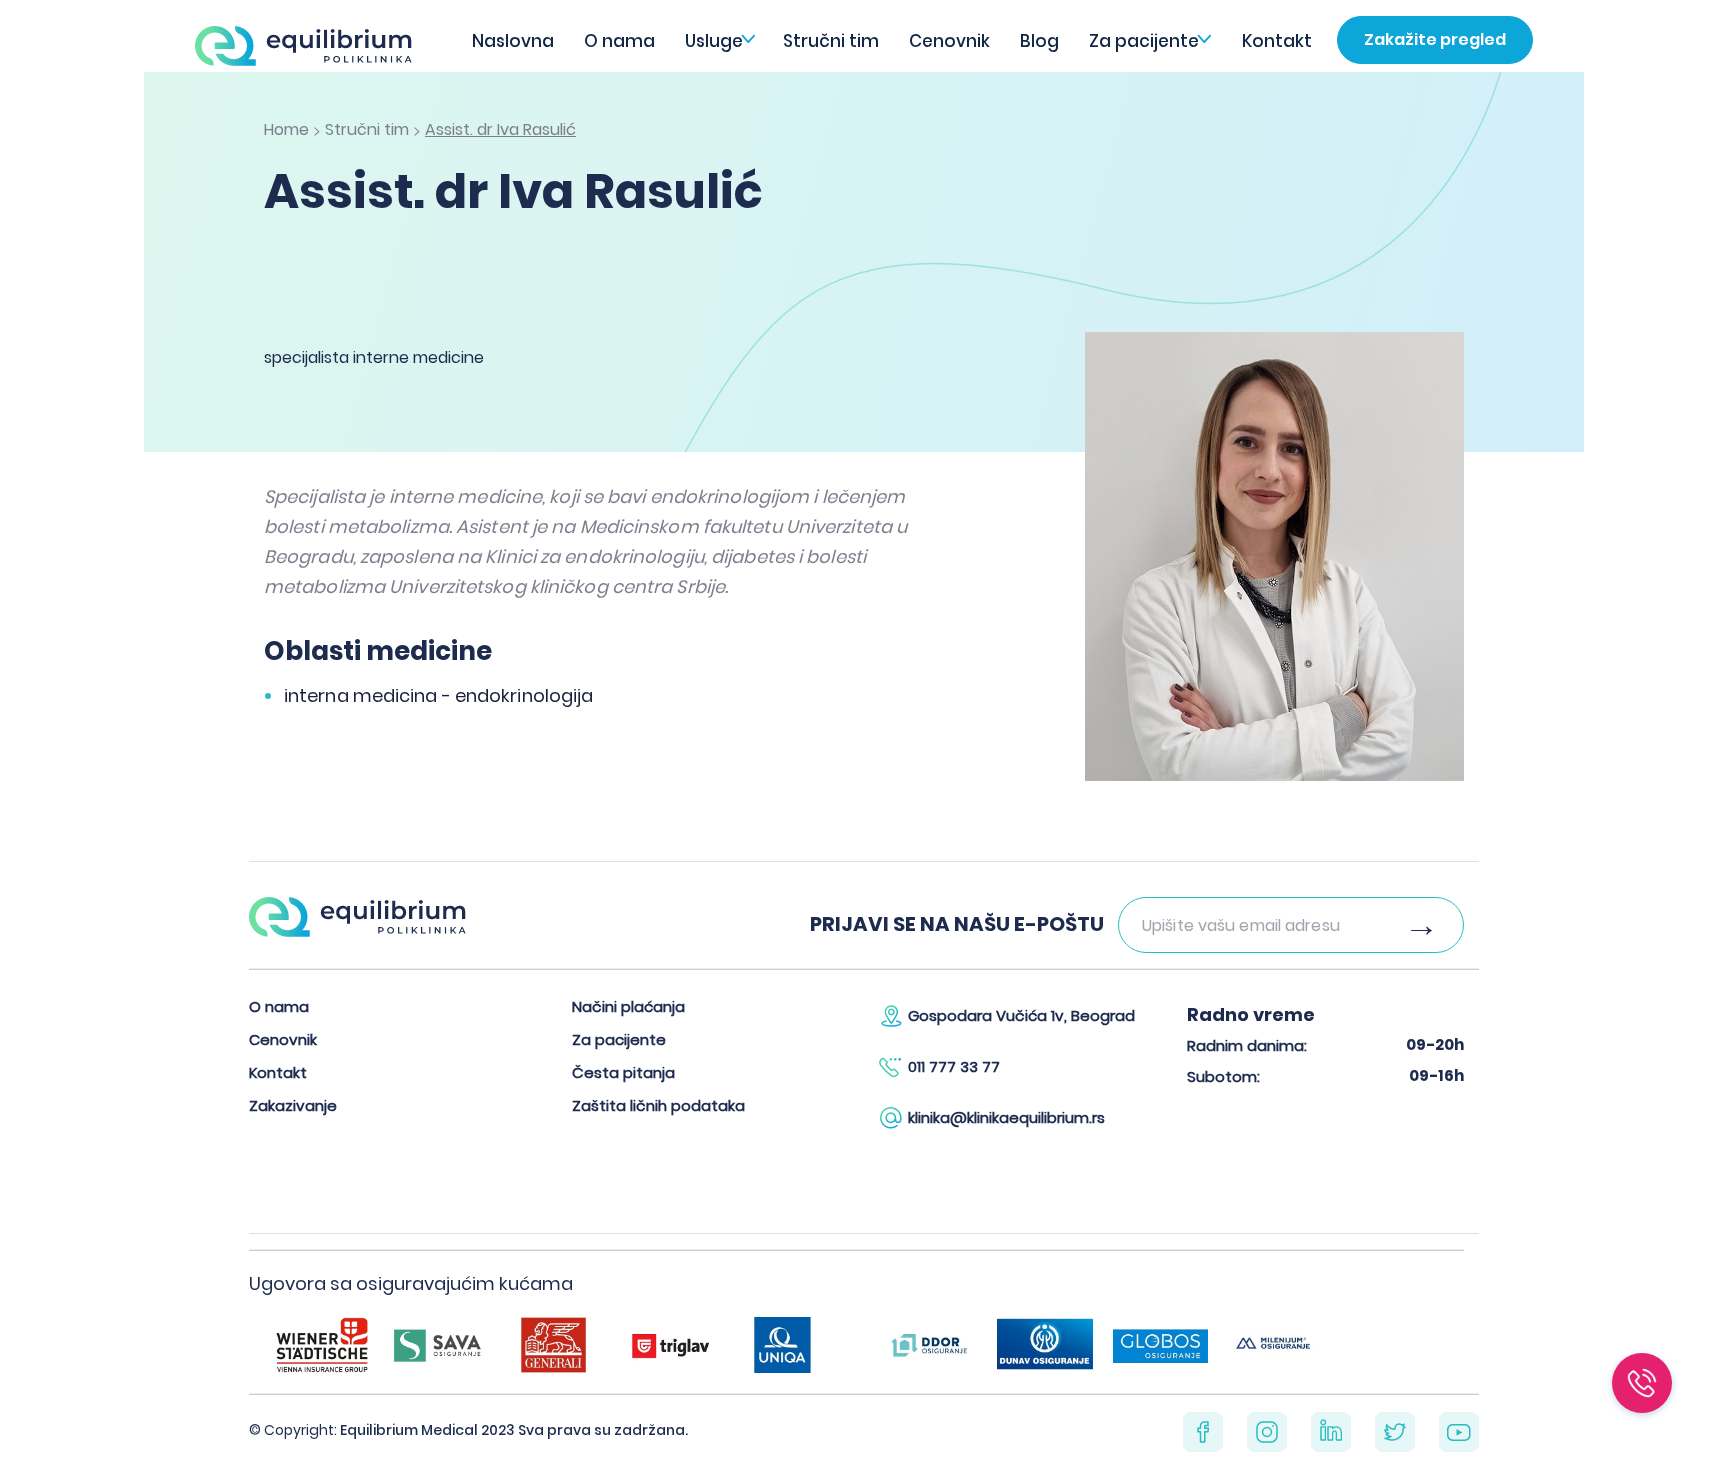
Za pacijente (1144, 41)
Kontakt (1277, 41)
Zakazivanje (293, 1105)
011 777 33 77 (954, 1066)
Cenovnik (949, 41)
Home (286, 129)
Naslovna (513, 41)
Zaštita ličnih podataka (658, 1105)
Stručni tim (831, 41)
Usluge (714, 41)
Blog (1039, 41)
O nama (619, 41)
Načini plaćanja (628, 1006)
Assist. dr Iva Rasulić (500, 129)
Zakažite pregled (1435, 39)
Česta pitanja (623, 1072)
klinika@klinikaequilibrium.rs (1006, 1117)
